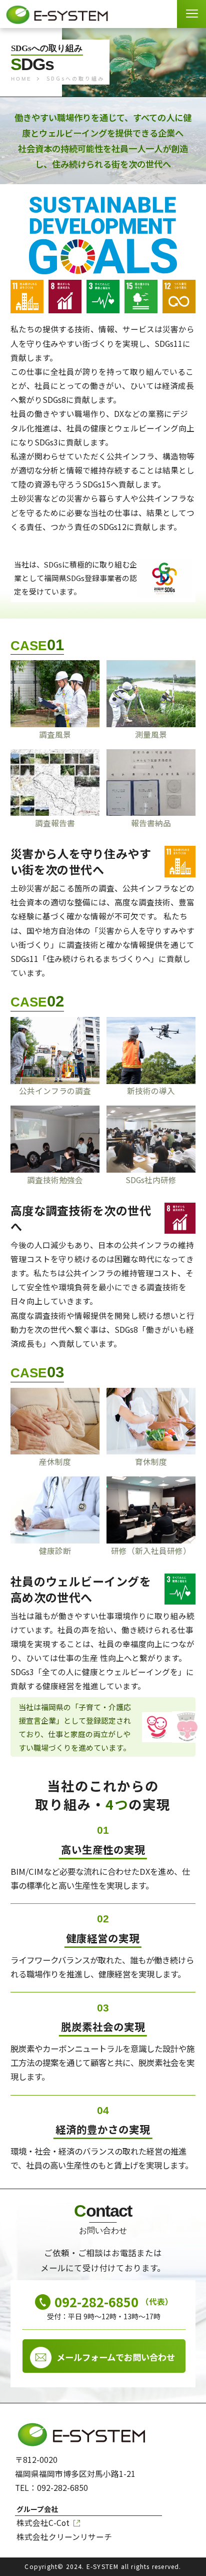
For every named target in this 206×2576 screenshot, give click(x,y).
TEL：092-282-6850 (51, 2488)
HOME (21, 79)
